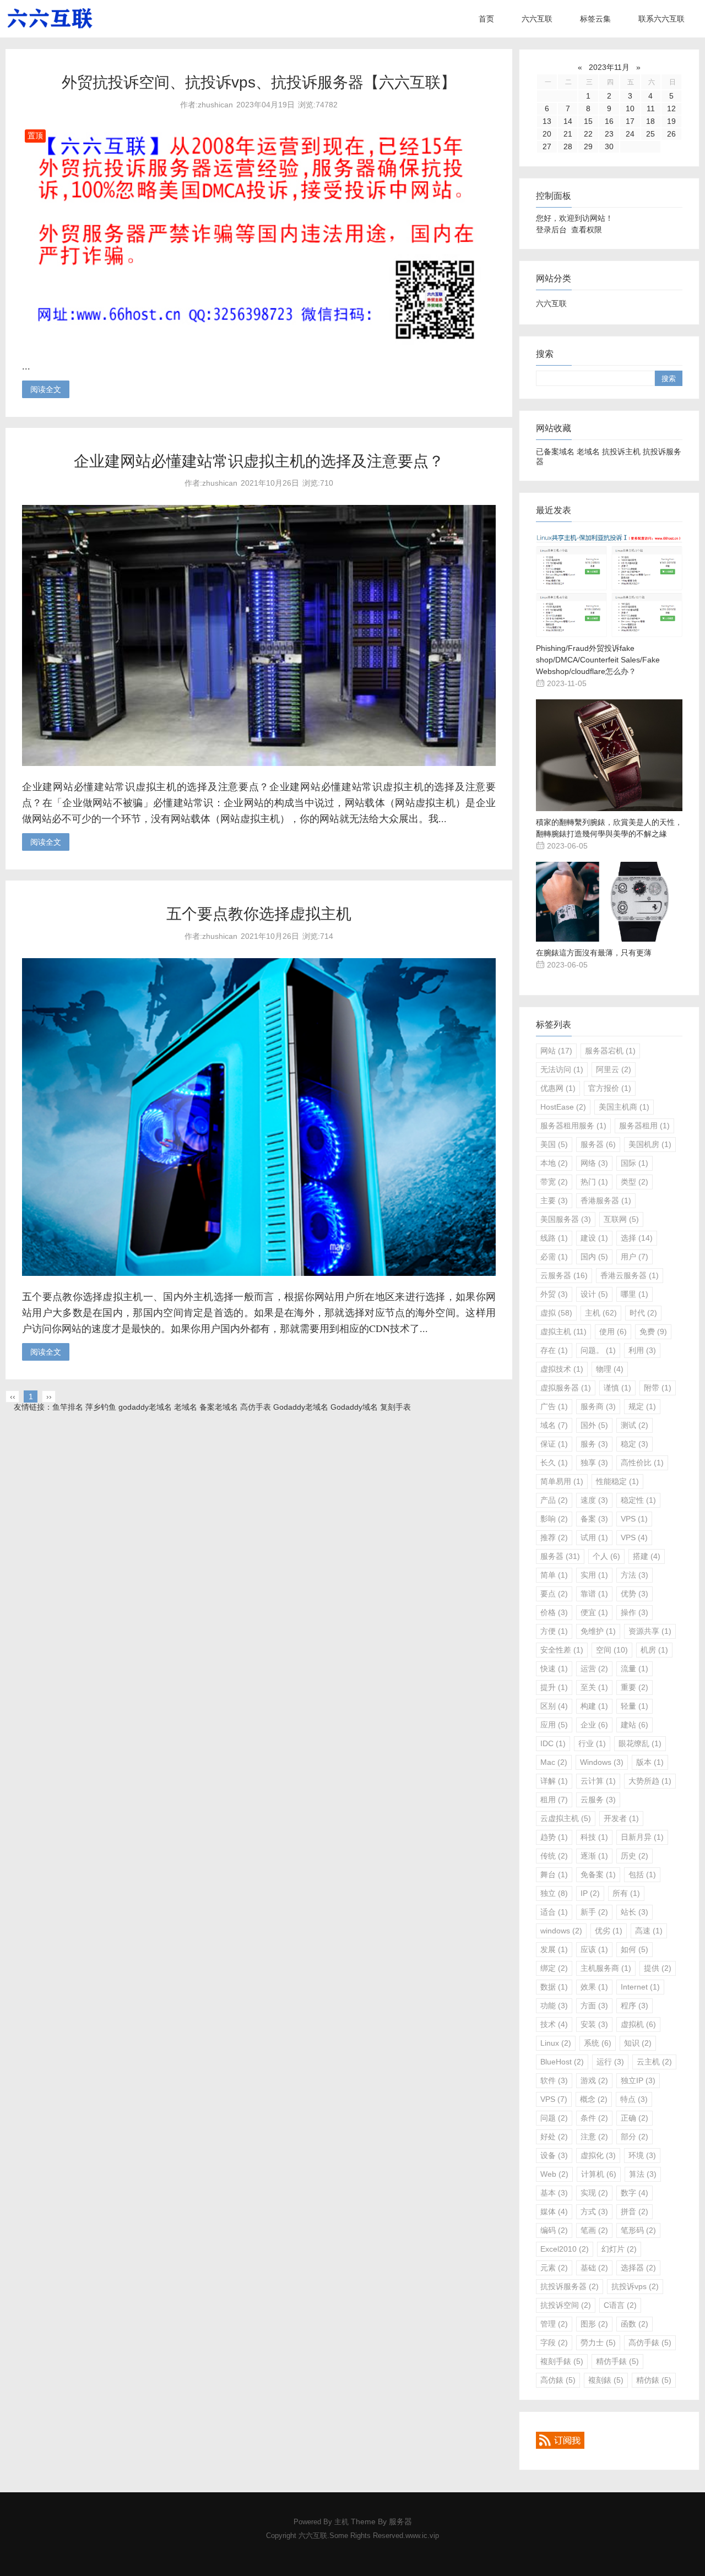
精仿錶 (654, 2380)
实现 (594, 2193)
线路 (554, 1238)
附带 (658, 1388)
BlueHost (562, 2062)
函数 (634, 2324)
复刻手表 (395, 1407)
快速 (554, 1669)
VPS (634, 1519)
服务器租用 (644, 1126)
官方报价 (610, 1088)
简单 (554, 1575)
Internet (640, 1987)
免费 (653, 1332)
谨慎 (617, 1388)
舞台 (554, 1874)
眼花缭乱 (640, 1743)
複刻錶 (606, 2380)
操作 (634, 1612)
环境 (642, 2155)
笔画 (594, 2230)
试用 (594, 1537)
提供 (658, 1968)
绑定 (554, 1968)
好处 (554, 2137)
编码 (554, 2230)
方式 (594, 2211)
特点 (634, 2099)
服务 (594, 1444)
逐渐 (594, 1856)
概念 (594, 2099)
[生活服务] (50, 19)
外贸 (554, 1294)
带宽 (554, 1182)
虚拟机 (638, 2024)
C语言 (620, 2305)
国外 (594, 1425)
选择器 (638, 2268)
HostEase (563, 1107)
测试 (634, 1425)
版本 (650, 1762)
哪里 (634, 1294)
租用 (554, 1800)
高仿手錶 (650, 2343)
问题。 (598, 1350)
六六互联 (537, 19)
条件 (594, 2118)
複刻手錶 (562, 2361)
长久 (554, 1463)
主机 (601, 1313)
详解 (554, 1781)
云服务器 (564, 1275)
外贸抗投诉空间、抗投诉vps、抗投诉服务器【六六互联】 (259, 82)
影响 (554, 1519)
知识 (638, 2043)
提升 (554, 1687)
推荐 (554, 1537)
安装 (594, 2024)
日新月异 (642, 1837)
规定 (642, 1406)
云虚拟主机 (566, 1818)
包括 (642, 1874)
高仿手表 (256, 1407)
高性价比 (642, 1463)
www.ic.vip (422, 2536)
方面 (594, 2006)
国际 (634, 1163)
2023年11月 (609, 67)
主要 (554, 1200)
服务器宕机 (610, 1051)
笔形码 (638, 2230)
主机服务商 (606, 1968)
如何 (634, 1949)
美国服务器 (566, 1219)
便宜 (594, 1612)
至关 (594, 1687)
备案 (594, 1519)
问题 (554, 2118)
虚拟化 (598, 2155)
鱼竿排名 (68, 1407)
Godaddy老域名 (301, 1407)
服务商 (598, 1406)
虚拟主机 (563, 1332)
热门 (594, 1182)
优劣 (609, 1931)
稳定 (634, 1444)
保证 (554, 1444)
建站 (634, 1725)
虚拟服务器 (566, 1388)
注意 (594, 2137)
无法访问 (562, 1069)
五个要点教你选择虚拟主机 (259, 914)
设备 (554, 2155)
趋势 (554, 1837)
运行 (610, 2062)
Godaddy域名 (354, 1407)
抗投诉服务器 (570, 2286)
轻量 (634, 1706)
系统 (598, 2043)
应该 (594, 1949)
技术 (554, 2024)
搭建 (647, 1556)
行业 (592, 1743)
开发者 (621, 1818)
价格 (554, 1612)
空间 (612, 1650)
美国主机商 (624, 1107)
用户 (634, 1257)
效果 (594, 1987)
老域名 (588, 452)
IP (590, 1893)
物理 (610, 1369)
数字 (634, 2193)
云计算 (598, 1781)
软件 (554, 2080)
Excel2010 (565, 2249)
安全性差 (562, 1650)
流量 (634, 1669)
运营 (594, 1669)
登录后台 (551, 230)
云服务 (598, 1800)
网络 (594, 1163)
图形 (594, 2324)
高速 (649, 1931)
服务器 (598, 1144)
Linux (556, 2043)
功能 (554, 2006)
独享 (594, 1463)
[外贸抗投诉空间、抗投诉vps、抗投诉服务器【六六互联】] (259, 343)
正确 (634, 2118)
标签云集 (595, 19)
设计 (594, 1294)
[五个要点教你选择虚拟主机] (259, 1273)
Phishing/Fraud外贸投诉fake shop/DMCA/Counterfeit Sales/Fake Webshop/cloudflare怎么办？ (598, 660)
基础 (594, 2268)
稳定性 (638, 1500)
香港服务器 (606, 1200)
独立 (554, 1893)
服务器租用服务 (573, 1126)
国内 (594, 1257)
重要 (634, 1687)
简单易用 (562, 1481)
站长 (634, 1912)
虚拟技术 (562, 1369)
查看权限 (587, 230)
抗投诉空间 (566, 2305)
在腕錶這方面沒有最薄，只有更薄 (594, 953)
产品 (554, 1500)
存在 (554, 1350)
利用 (642, 1350)
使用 (613, 1332)
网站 (556, 1051)
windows (561, 1931)
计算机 (599, 2174)
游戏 (594, 2080)
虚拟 (556, 1313)
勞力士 (598, 2343)
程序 (634, 2006)
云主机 (654, 2062)
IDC (553, 1743)
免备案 (598, 1874)
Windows (602, 1762)
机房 (654, 1650)
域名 (554, 1425)
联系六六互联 (661, 19)
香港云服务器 (630, 1275)
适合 (554, 1912)
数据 (554, 1987)
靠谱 (594, 1594)
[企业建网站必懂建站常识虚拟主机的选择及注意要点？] (259, 763)
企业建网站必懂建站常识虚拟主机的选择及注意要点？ (259, 461)
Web (554, 2174)
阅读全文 (46, 389)
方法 (634, 1575)
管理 (554, 2324)
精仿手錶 (617, 2361)
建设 (594, 1238)
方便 (554, 1631)
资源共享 (650, 1631)
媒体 (554, 2211)
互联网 (621, 1219)
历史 (634, 1856)
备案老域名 (219, 1407)
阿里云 (614, 1069)
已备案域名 (555, 452)
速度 (594, 1500)
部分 (634, 2137)
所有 (626, 1893)
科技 (594, 1837)
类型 (634, 1182)
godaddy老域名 (145, 1407)
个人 (606, 1556)
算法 (643, 2174)
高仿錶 (558, 2380)
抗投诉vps (635, 2286)
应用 (554, 1725)
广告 (554, 1406)
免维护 (598, 1631)
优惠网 (558, 1088)
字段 (554, 2343)
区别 (554, 1706)
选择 (637, 1238)
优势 (634, 1594)
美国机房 (650, 1144)
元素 (554, 2268)
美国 (554, 1144)
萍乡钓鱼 (101, 1407)
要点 (554, 1594)
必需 (554, 1257)
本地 (554, 1163)
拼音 (634, 2211)
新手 (594, 1912)
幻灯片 (619, 2249)
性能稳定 (617, 1481)
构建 (594, 1706)
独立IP (638, 2080)
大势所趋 (650, 1781)
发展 (554, 1949)
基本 (554, 2193)
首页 (486, 19)
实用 (594, 1575)
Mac (554, 1762)
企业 (594, 1725)
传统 (554, 1856)
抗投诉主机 (621, 452)
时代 (643, 1313)
